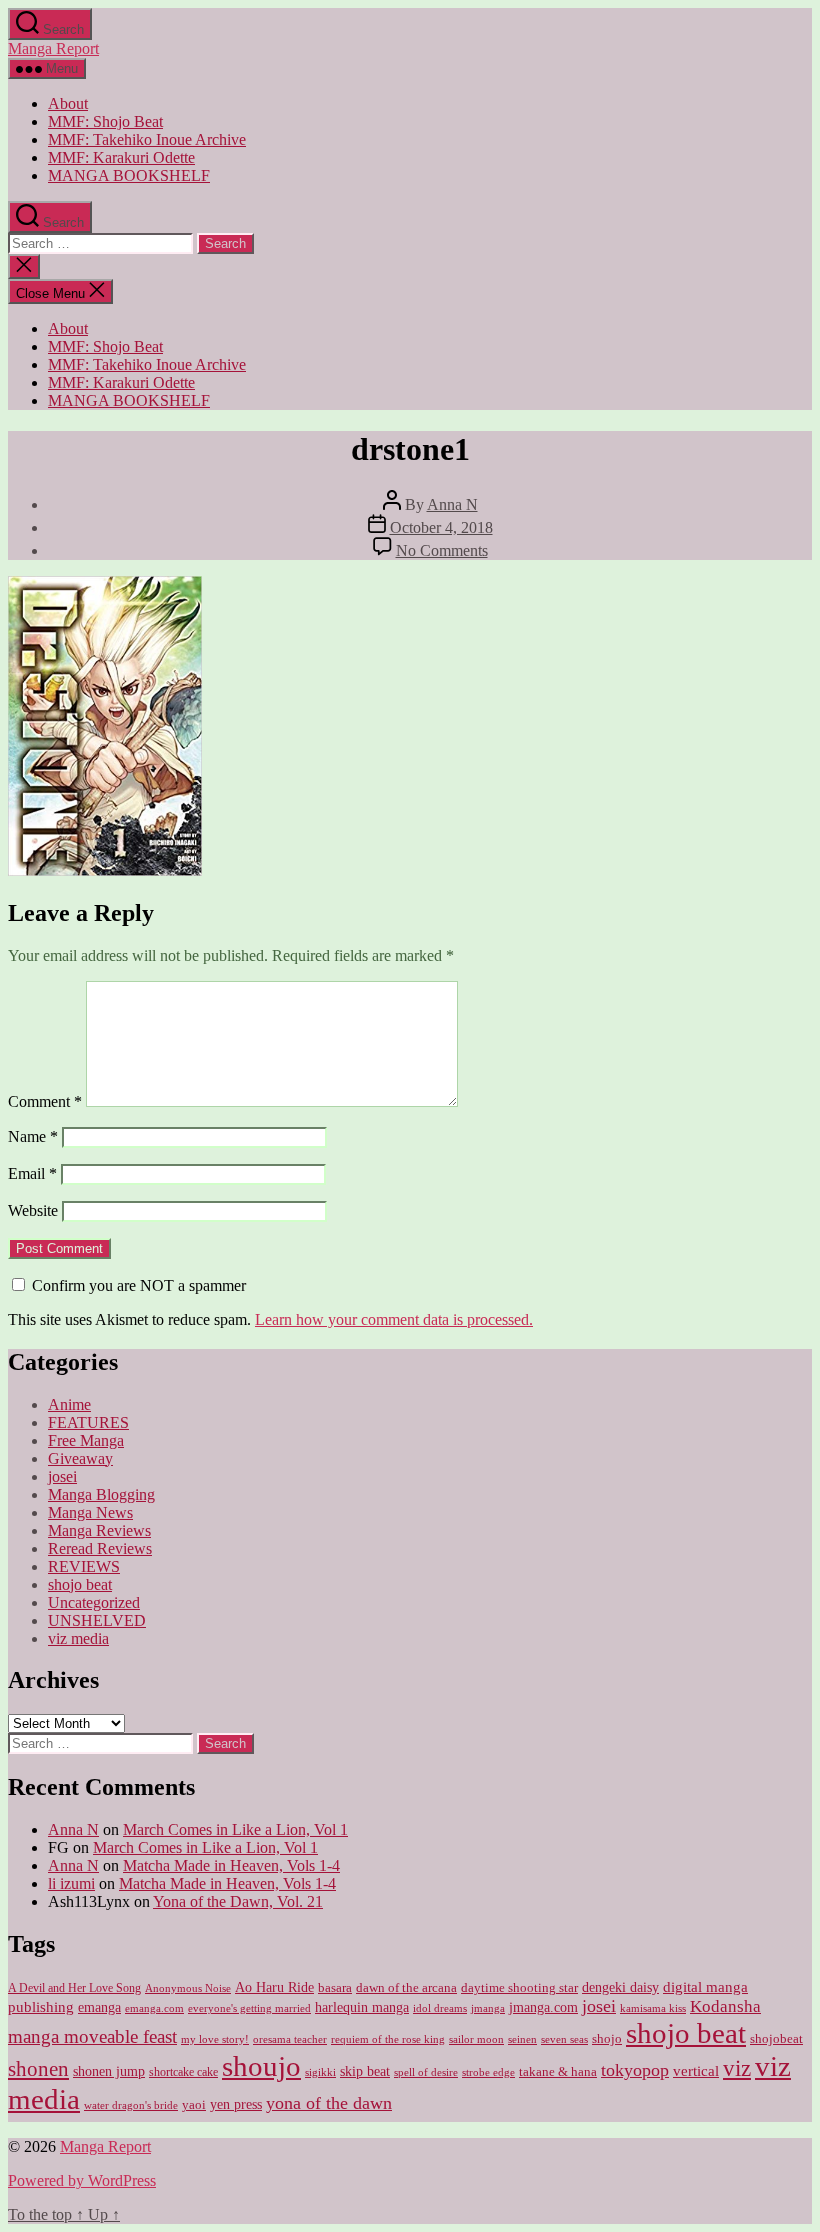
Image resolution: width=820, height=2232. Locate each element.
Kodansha (725, 2006)
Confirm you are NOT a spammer (137, 1285)
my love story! (215, 2039)
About (68, 103)
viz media (78, 1638)
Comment (45, 1101)
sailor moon (476, 2039)
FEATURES (88, 1422)
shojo (607, 2038)
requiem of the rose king (388, 2039)
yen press (236, 2104)
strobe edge (488, 2072)
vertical (696, 2070)
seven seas (564, 2039)
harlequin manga (362, 2007)
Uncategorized (94, 1602)
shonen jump (109, 2071)
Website (33, 1210)
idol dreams (440, 2008)
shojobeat (776, 2038)
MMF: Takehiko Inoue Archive (147, 139)
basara (335, 1988)
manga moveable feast (92, 2036)
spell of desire (426, 2072)
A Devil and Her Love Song (74, 1988)
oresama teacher (290, 2039)
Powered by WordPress (82, 2180)
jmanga (488, 2008)
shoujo (261, 2066)
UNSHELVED (97, 1620)
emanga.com (154, 2008)
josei (62, 1476)
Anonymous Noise (188, 1988)
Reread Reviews (100, 1548)
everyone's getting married (249, 2008)
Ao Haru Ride (274, 1987)
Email (32, 1173)
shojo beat (80, 1584)
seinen (522, 2039)
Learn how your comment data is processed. (394, 1319)
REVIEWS (84, 1566)
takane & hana (558, 2072)
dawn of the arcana (406, 1988)
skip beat (365, 2071)
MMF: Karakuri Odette (121, 157)
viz (737, 2068)
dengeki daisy (620, 1987)
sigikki (320, 2072)
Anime (69, 1404)
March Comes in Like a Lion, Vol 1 (235, 1829)
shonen (38, 2069)
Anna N (452, 504)
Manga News (90, 1512)
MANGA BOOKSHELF (129, 175)
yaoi (194, 2105)
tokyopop (635, 2070)
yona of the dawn (329, 2103)
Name (33, 1136)
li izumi (71, 1883)
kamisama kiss (653, 2008)
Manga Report (53, 48)
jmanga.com (543, 2007)
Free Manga (86, 1440)
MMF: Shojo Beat (105, 121)
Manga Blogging (101, 1494)
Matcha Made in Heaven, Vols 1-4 (231, 1865)
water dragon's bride (131, 2105)
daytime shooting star (519, 1988)
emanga (99, 2007)
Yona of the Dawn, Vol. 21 (238, 1901)
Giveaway (80, 1458)
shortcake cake (183, 2072)
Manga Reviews (99, 1530)
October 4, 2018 (441, 527)
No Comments (442, 550)
